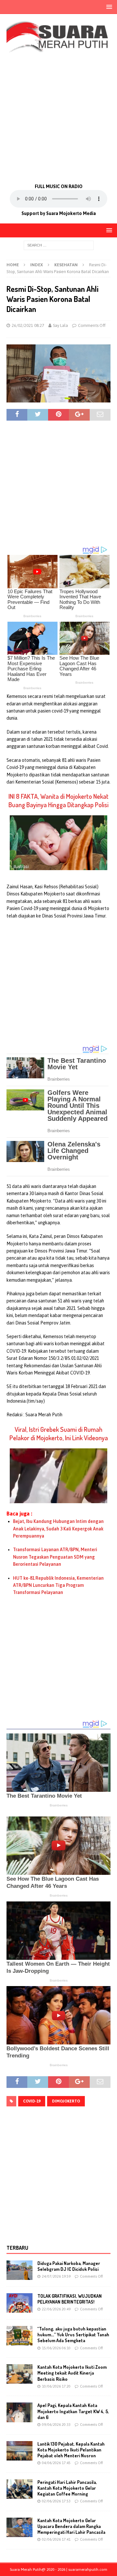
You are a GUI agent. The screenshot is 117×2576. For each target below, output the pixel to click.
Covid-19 (32, 2101)
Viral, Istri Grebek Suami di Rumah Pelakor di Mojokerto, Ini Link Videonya (59, 1433)
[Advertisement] (58, 117)
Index (37, 265)
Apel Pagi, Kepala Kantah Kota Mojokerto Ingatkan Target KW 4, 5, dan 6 (73, 2411)
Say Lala (60, 325)
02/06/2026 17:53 (56, 2501)
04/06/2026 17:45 (56, 2463)
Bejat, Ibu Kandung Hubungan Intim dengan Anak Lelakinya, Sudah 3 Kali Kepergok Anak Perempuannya (58, 1529)
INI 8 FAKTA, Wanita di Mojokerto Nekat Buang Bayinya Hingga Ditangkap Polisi (58, 800)
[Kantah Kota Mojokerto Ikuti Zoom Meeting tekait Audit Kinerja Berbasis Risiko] (19, 2374)
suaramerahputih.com (88, 2570)
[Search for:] (59, 245)
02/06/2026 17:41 (56, 2539)
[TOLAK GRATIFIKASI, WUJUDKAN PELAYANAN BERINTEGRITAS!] (19, 2303)
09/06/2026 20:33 (56, 2425)
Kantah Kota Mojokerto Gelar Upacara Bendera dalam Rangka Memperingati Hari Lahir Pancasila (71, 2526)
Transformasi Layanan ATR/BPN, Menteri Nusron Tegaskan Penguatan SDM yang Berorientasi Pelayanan (55, 1557)
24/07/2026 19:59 (56, 2276)
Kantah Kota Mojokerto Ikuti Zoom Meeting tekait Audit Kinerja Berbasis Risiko (72, 2373)
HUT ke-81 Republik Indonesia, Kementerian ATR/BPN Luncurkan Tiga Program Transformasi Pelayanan (58, 1585)
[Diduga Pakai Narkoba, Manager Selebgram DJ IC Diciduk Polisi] (19, 2270)
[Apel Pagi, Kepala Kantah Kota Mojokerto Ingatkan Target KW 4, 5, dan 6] (19, 2412)
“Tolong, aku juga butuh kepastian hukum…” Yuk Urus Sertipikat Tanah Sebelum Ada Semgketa (73, 2335)
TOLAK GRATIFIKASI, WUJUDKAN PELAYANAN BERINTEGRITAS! (70, 2299)
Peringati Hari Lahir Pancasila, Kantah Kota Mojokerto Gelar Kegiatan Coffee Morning (67, 2488)
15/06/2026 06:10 (56, 2348)
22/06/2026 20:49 (56, 2309)
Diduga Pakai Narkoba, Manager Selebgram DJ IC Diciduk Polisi (69, 2266)
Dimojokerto (66, 2101)
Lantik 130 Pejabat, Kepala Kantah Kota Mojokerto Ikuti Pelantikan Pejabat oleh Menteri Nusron (71, 2450)
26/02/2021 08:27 (28, 325)
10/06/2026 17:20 (56, 2386)
